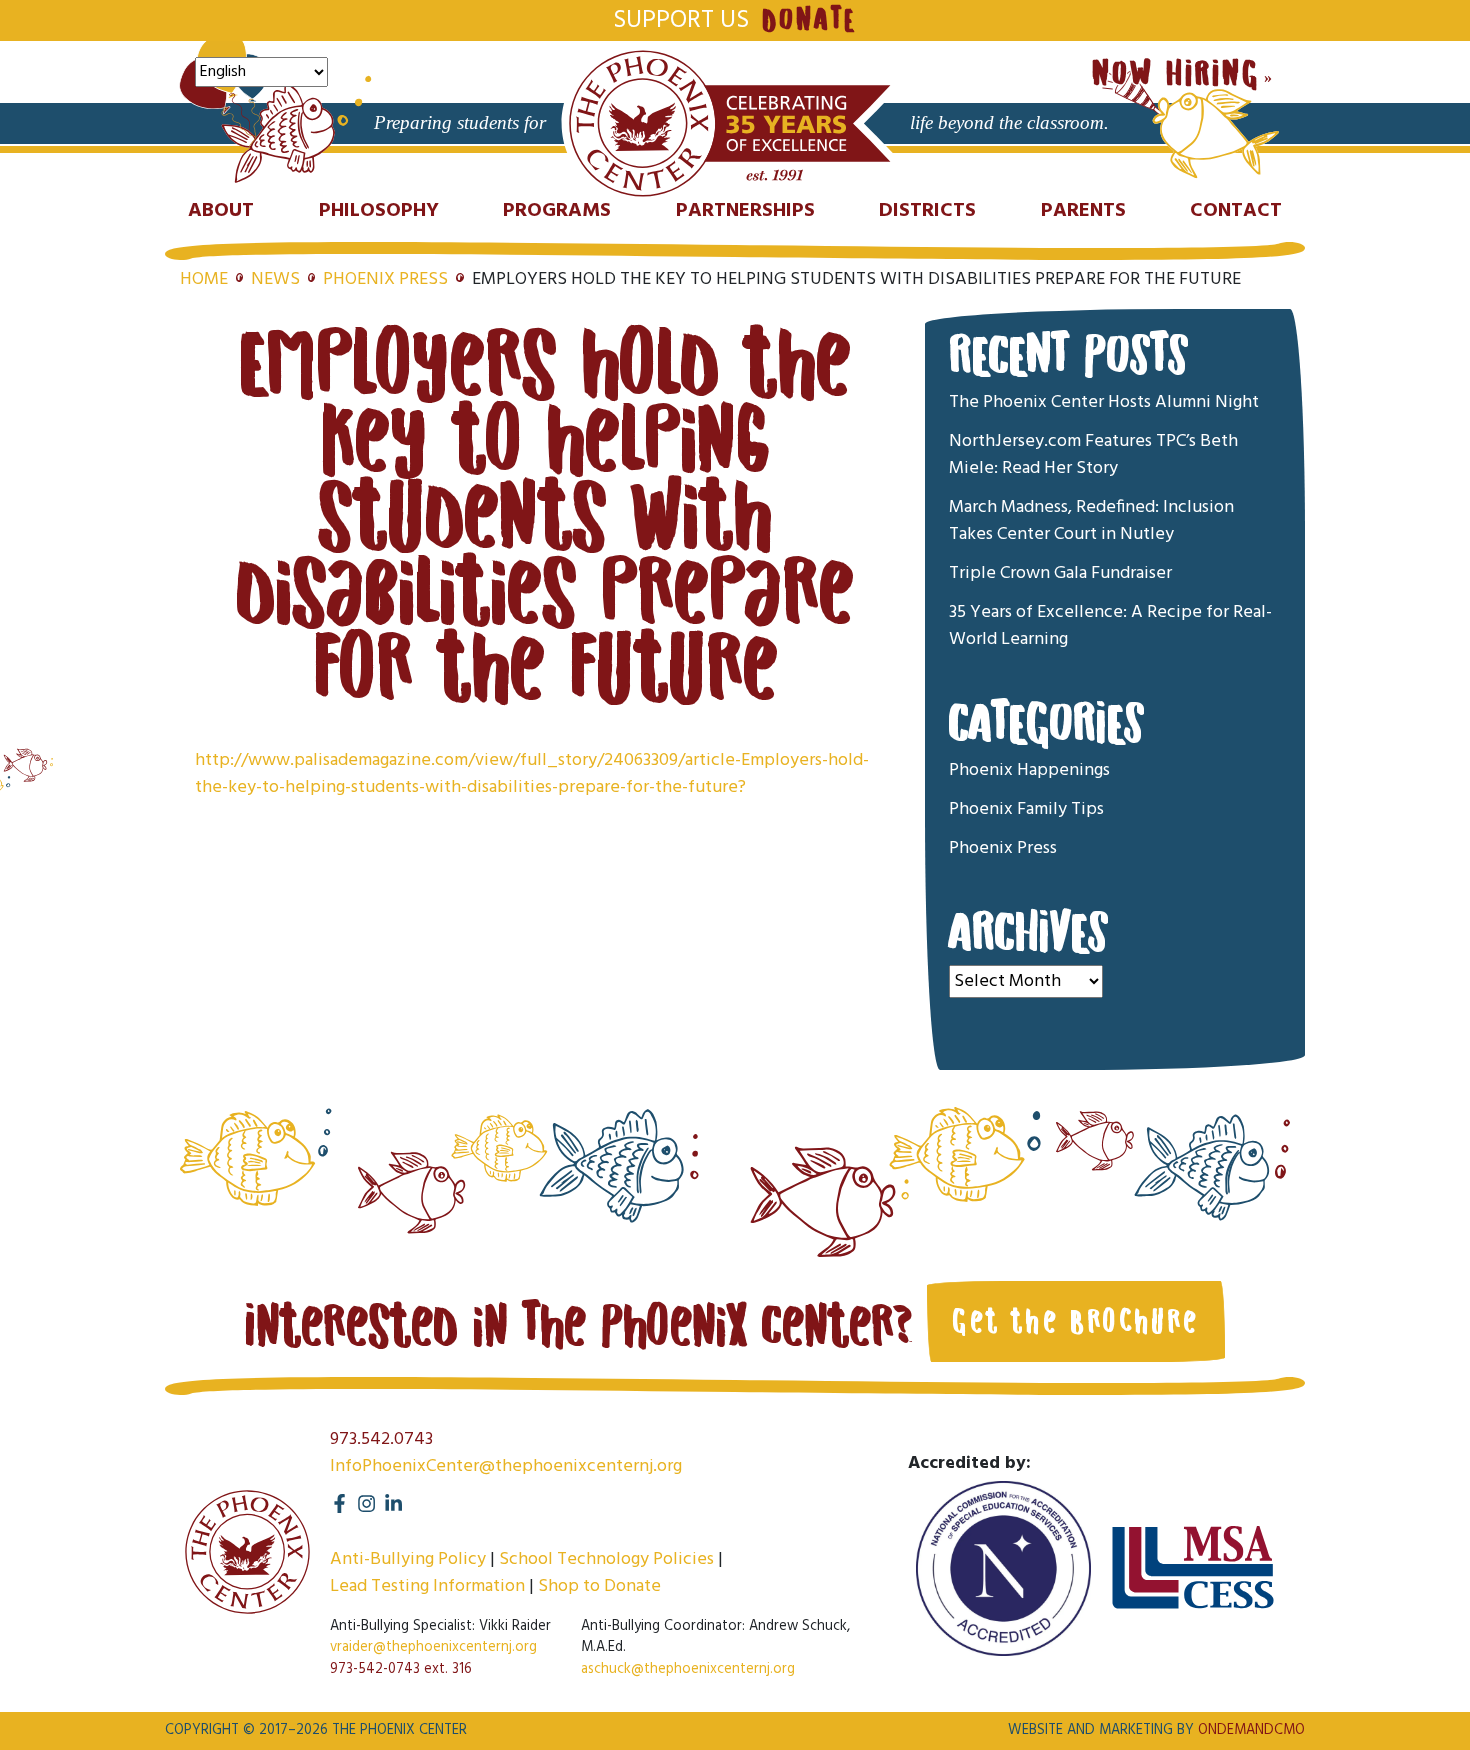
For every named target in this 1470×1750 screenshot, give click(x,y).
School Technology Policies (606, 1559)
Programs (557, 211)
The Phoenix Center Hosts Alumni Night (1104, 402)
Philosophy (379, 211)
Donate (809, 20)
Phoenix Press (385, 279)
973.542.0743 (381, 1439)
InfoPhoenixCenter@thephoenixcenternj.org (506, 1466)
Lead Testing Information (427, 1586)
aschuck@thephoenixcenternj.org (688, 1669)
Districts (927, 211)
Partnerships (745, 211)
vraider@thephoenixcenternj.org (433, 1647)
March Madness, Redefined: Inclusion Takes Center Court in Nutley (1091, 521)
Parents (1083, 211)
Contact (1236, 211)
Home (204, 279)
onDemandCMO (1251, 1730)
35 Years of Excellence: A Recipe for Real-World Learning (1110, 626)
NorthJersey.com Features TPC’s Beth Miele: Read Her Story (1093, 455)
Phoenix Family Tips (1026, 809)
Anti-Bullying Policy (408, 1559)
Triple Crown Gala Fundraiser (1060, 573)
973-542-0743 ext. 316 (401, 1669)
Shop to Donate (599, 1586)
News (275, 279)
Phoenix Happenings (1029, 770)
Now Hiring (1176, 74)
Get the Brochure (1075, 1321)
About (221, 211)
